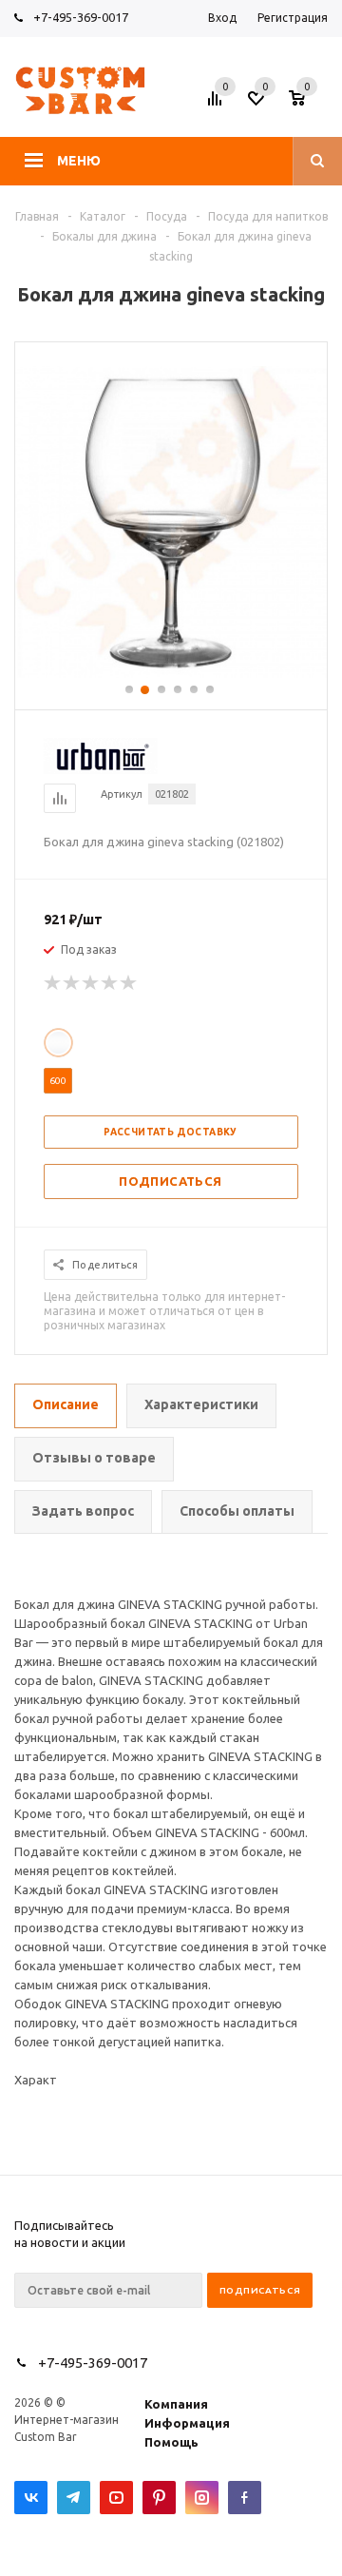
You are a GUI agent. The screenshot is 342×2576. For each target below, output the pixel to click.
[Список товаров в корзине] (311, 104)
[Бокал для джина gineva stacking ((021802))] (171, 673)
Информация (187, 2423)
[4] (110, 983)
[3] (91, 983)
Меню (79, 161)
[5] (129, 983)
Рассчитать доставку (171, 1132)
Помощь (171, 2442)
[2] (72, 983)
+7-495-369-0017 (81, 17)
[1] (53, 983)
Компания (176, 2404)
